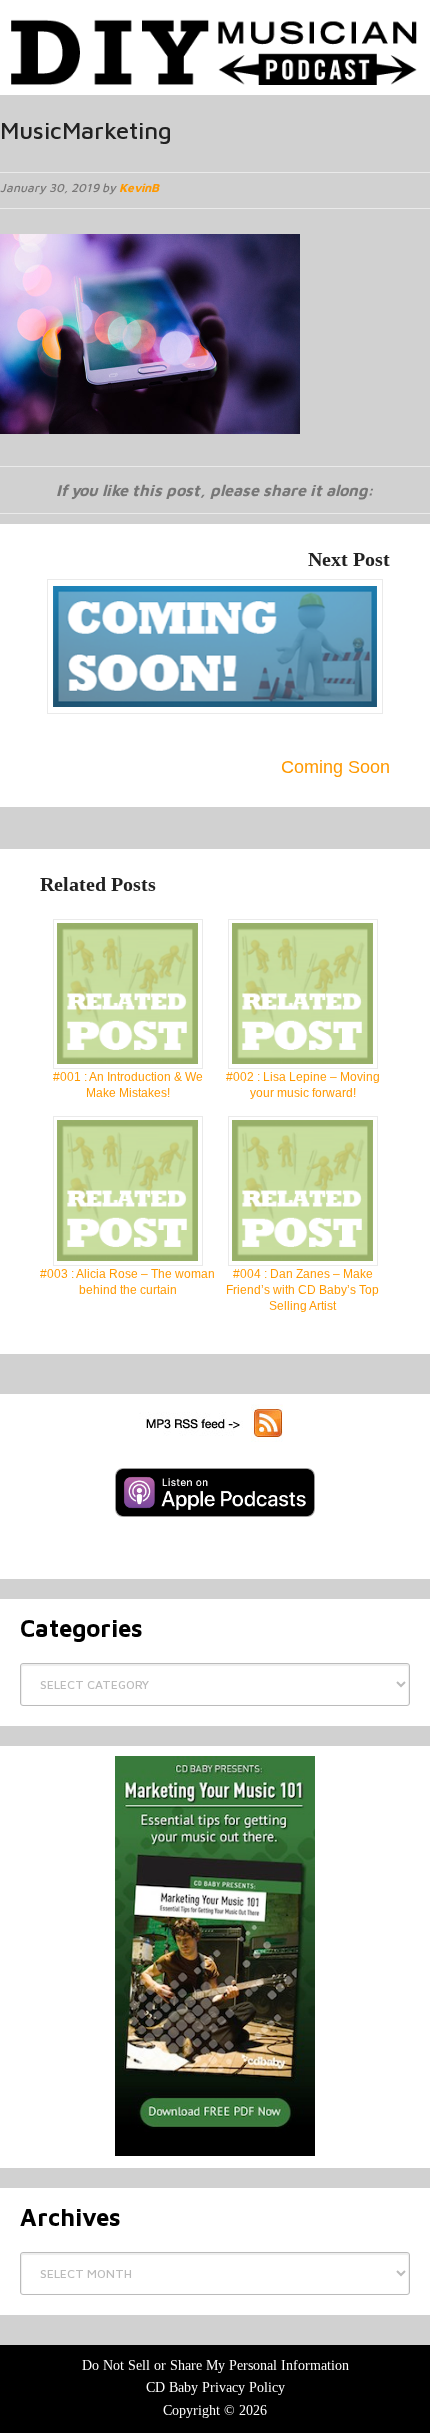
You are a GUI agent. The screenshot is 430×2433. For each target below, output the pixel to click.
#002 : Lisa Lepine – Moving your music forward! (303, 1085)
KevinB (139, 187)
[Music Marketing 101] (215, 1956)
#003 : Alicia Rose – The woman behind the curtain (127, 1282)
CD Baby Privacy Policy (215, 2387)
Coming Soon (335, 767)
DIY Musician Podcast (215, 42)
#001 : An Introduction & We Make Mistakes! (128, 1085)
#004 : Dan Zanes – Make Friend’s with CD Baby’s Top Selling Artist (302, 1290)
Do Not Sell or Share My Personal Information (215, 2365)
